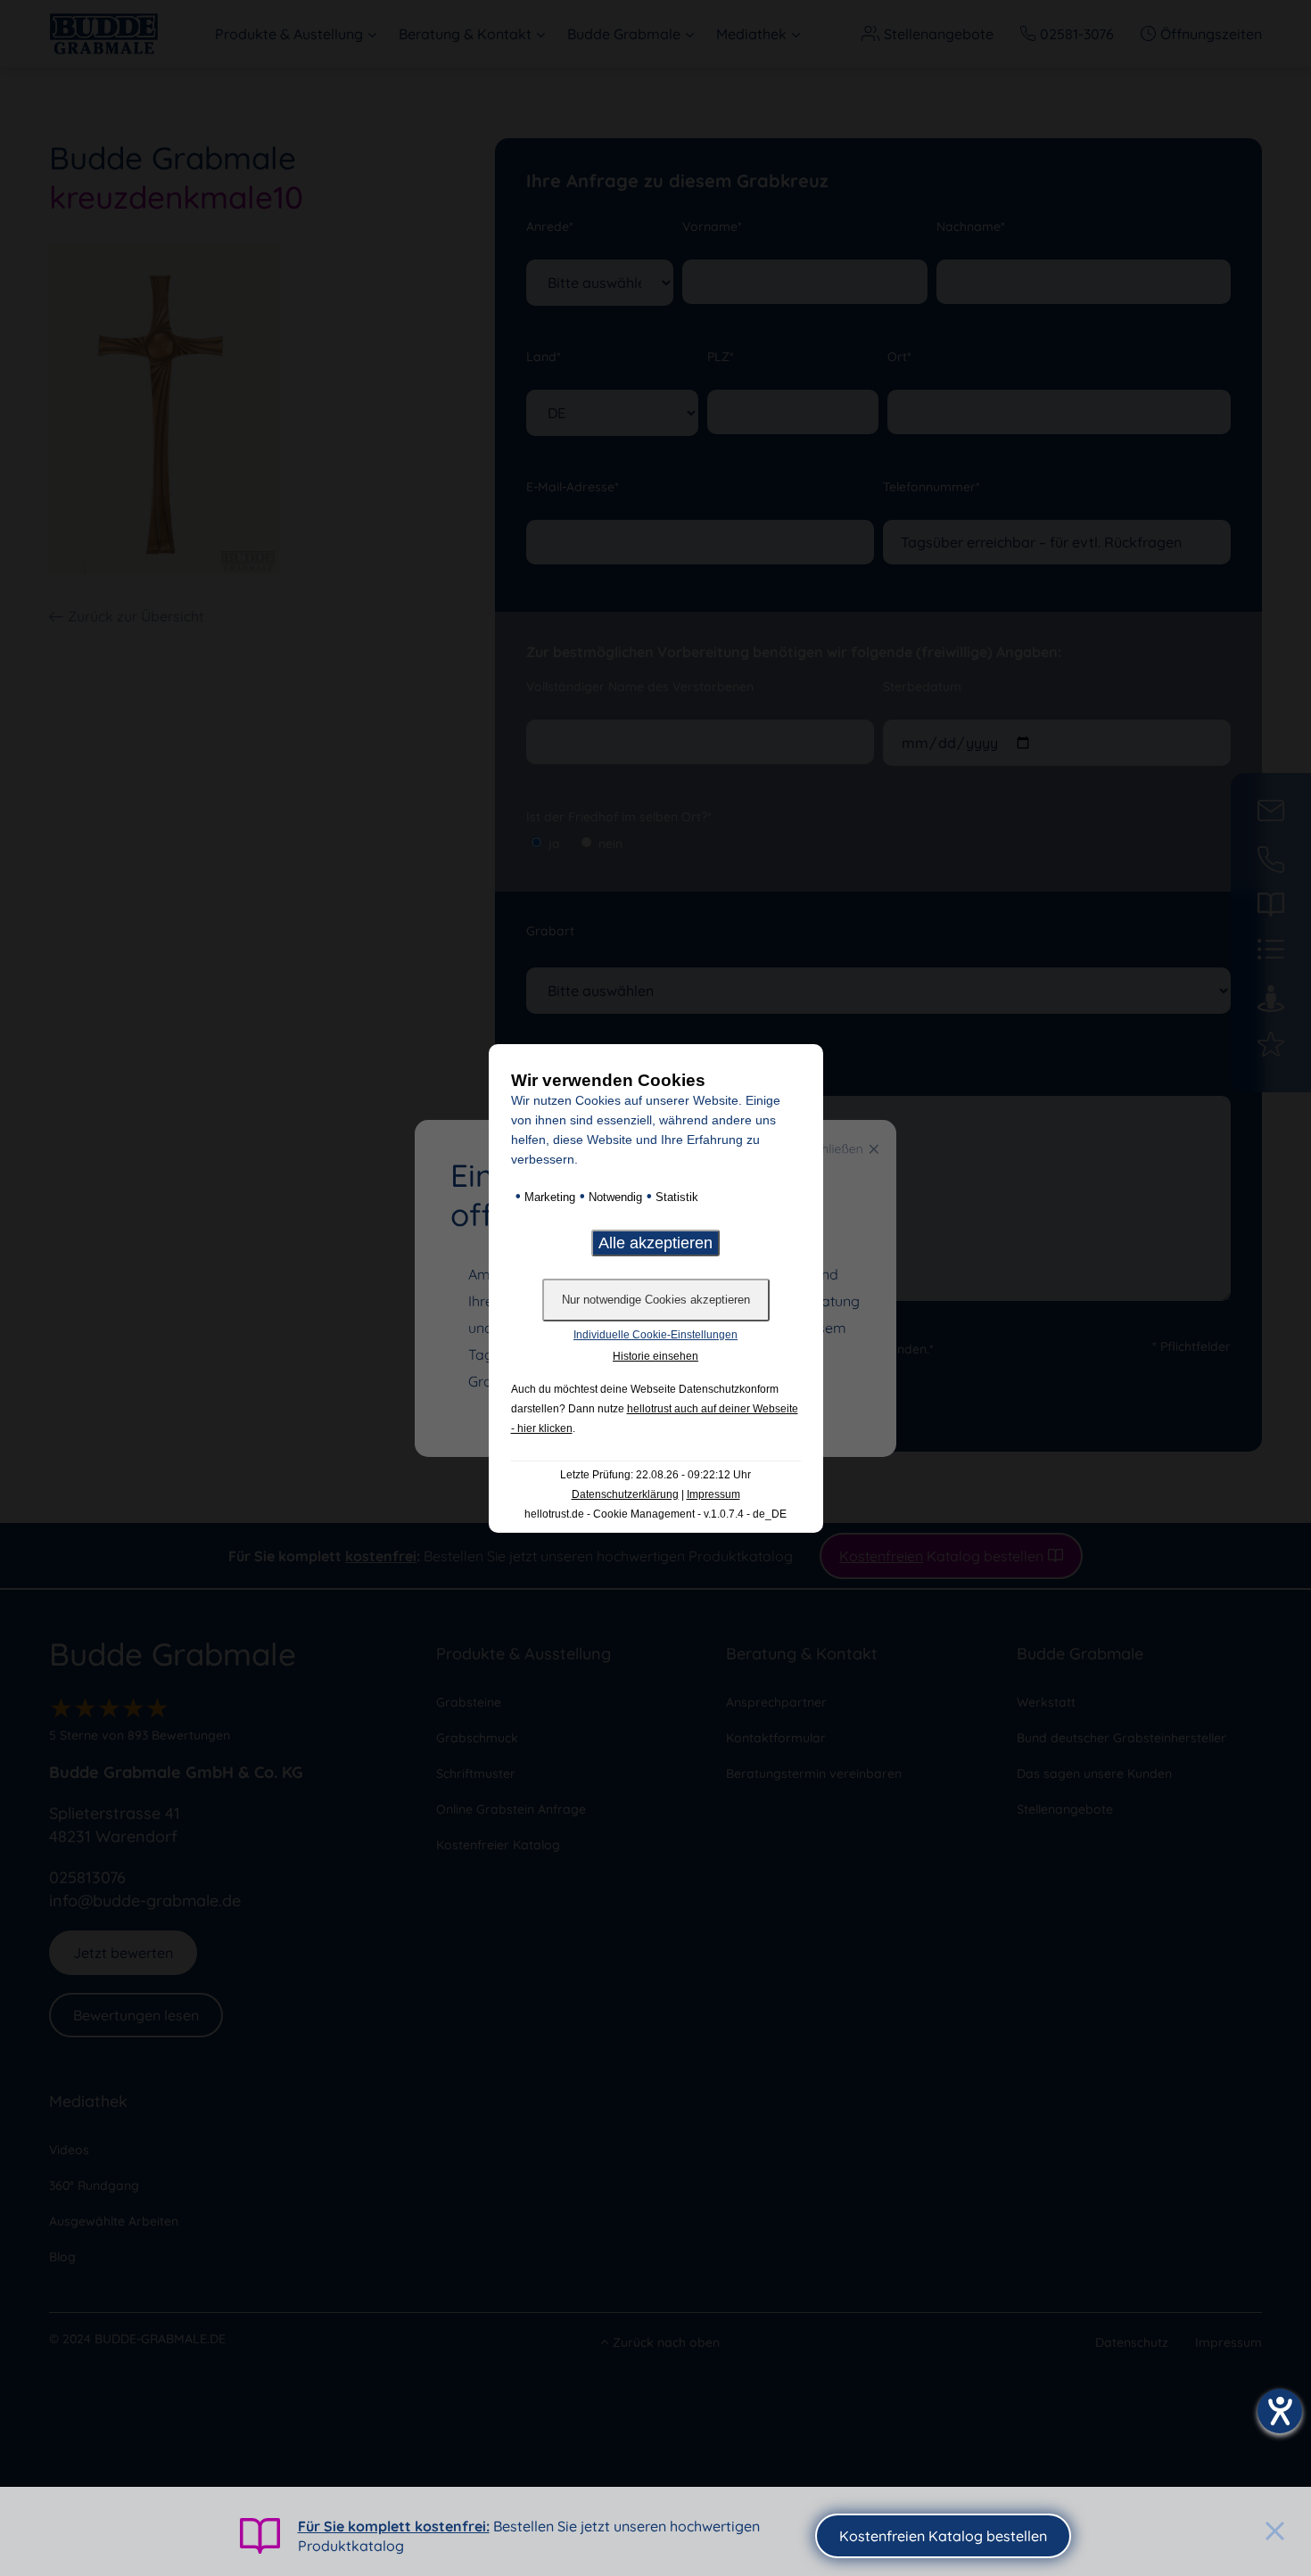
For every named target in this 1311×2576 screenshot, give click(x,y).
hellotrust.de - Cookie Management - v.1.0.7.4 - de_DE (655, 1514)
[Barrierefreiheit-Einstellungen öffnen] (1280, 2411)
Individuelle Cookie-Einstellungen (655, 1335)
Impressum (713, 1494)
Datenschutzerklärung (625, 1494)
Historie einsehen (655, 1356)
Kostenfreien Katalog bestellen (943, 2536)
